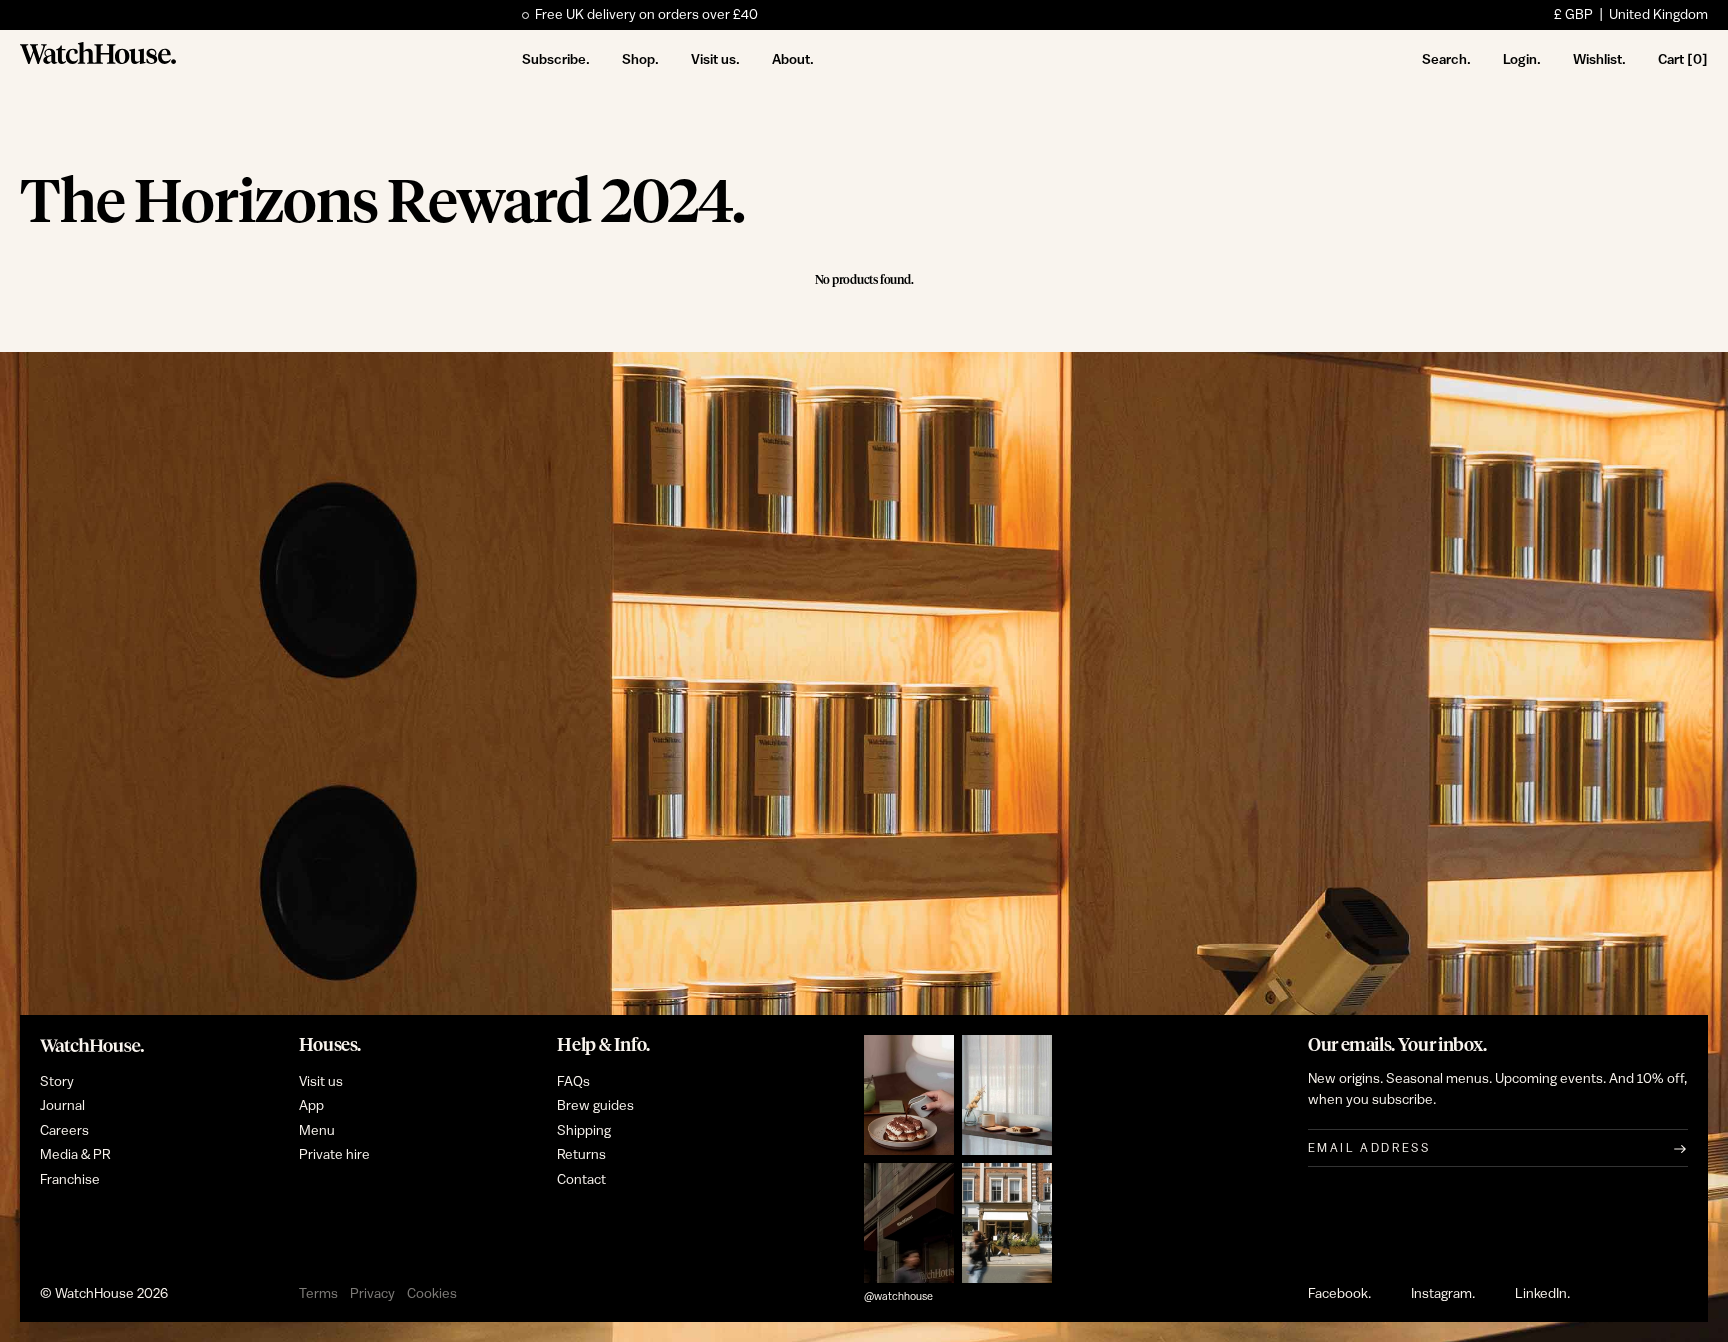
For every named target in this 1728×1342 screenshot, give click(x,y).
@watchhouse (898, 1296)
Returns (581, 1155)
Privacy (372, 1294)
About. (793, 59)
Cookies (432, 1294)
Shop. (640, 59)
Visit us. (715, 59)
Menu (317, 1131)
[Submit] (1680, 1148)
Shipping (584, 1131)
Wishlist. (1599, 59)
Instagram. (1443, 1294)
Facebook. (1339, 1294)
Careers (64, 1131)
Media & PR (75, 1155)
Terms (318, 1294)
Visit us (321, 1082)
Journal (62, 1106)
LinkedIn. (1542, 1294)
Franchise (70, 1180)
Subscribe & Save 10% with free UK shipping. (673, 15)
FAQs (573, 1082)
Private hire (334, 1155)
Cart (1683, 59)
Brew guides (595, 1106)
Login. (1522, 59)
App (311, 1106)
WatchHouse (94, 1294)
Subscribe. (556, 59)
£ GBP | (1631, 15)
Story (57, 1082)
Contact (581, 1180)
